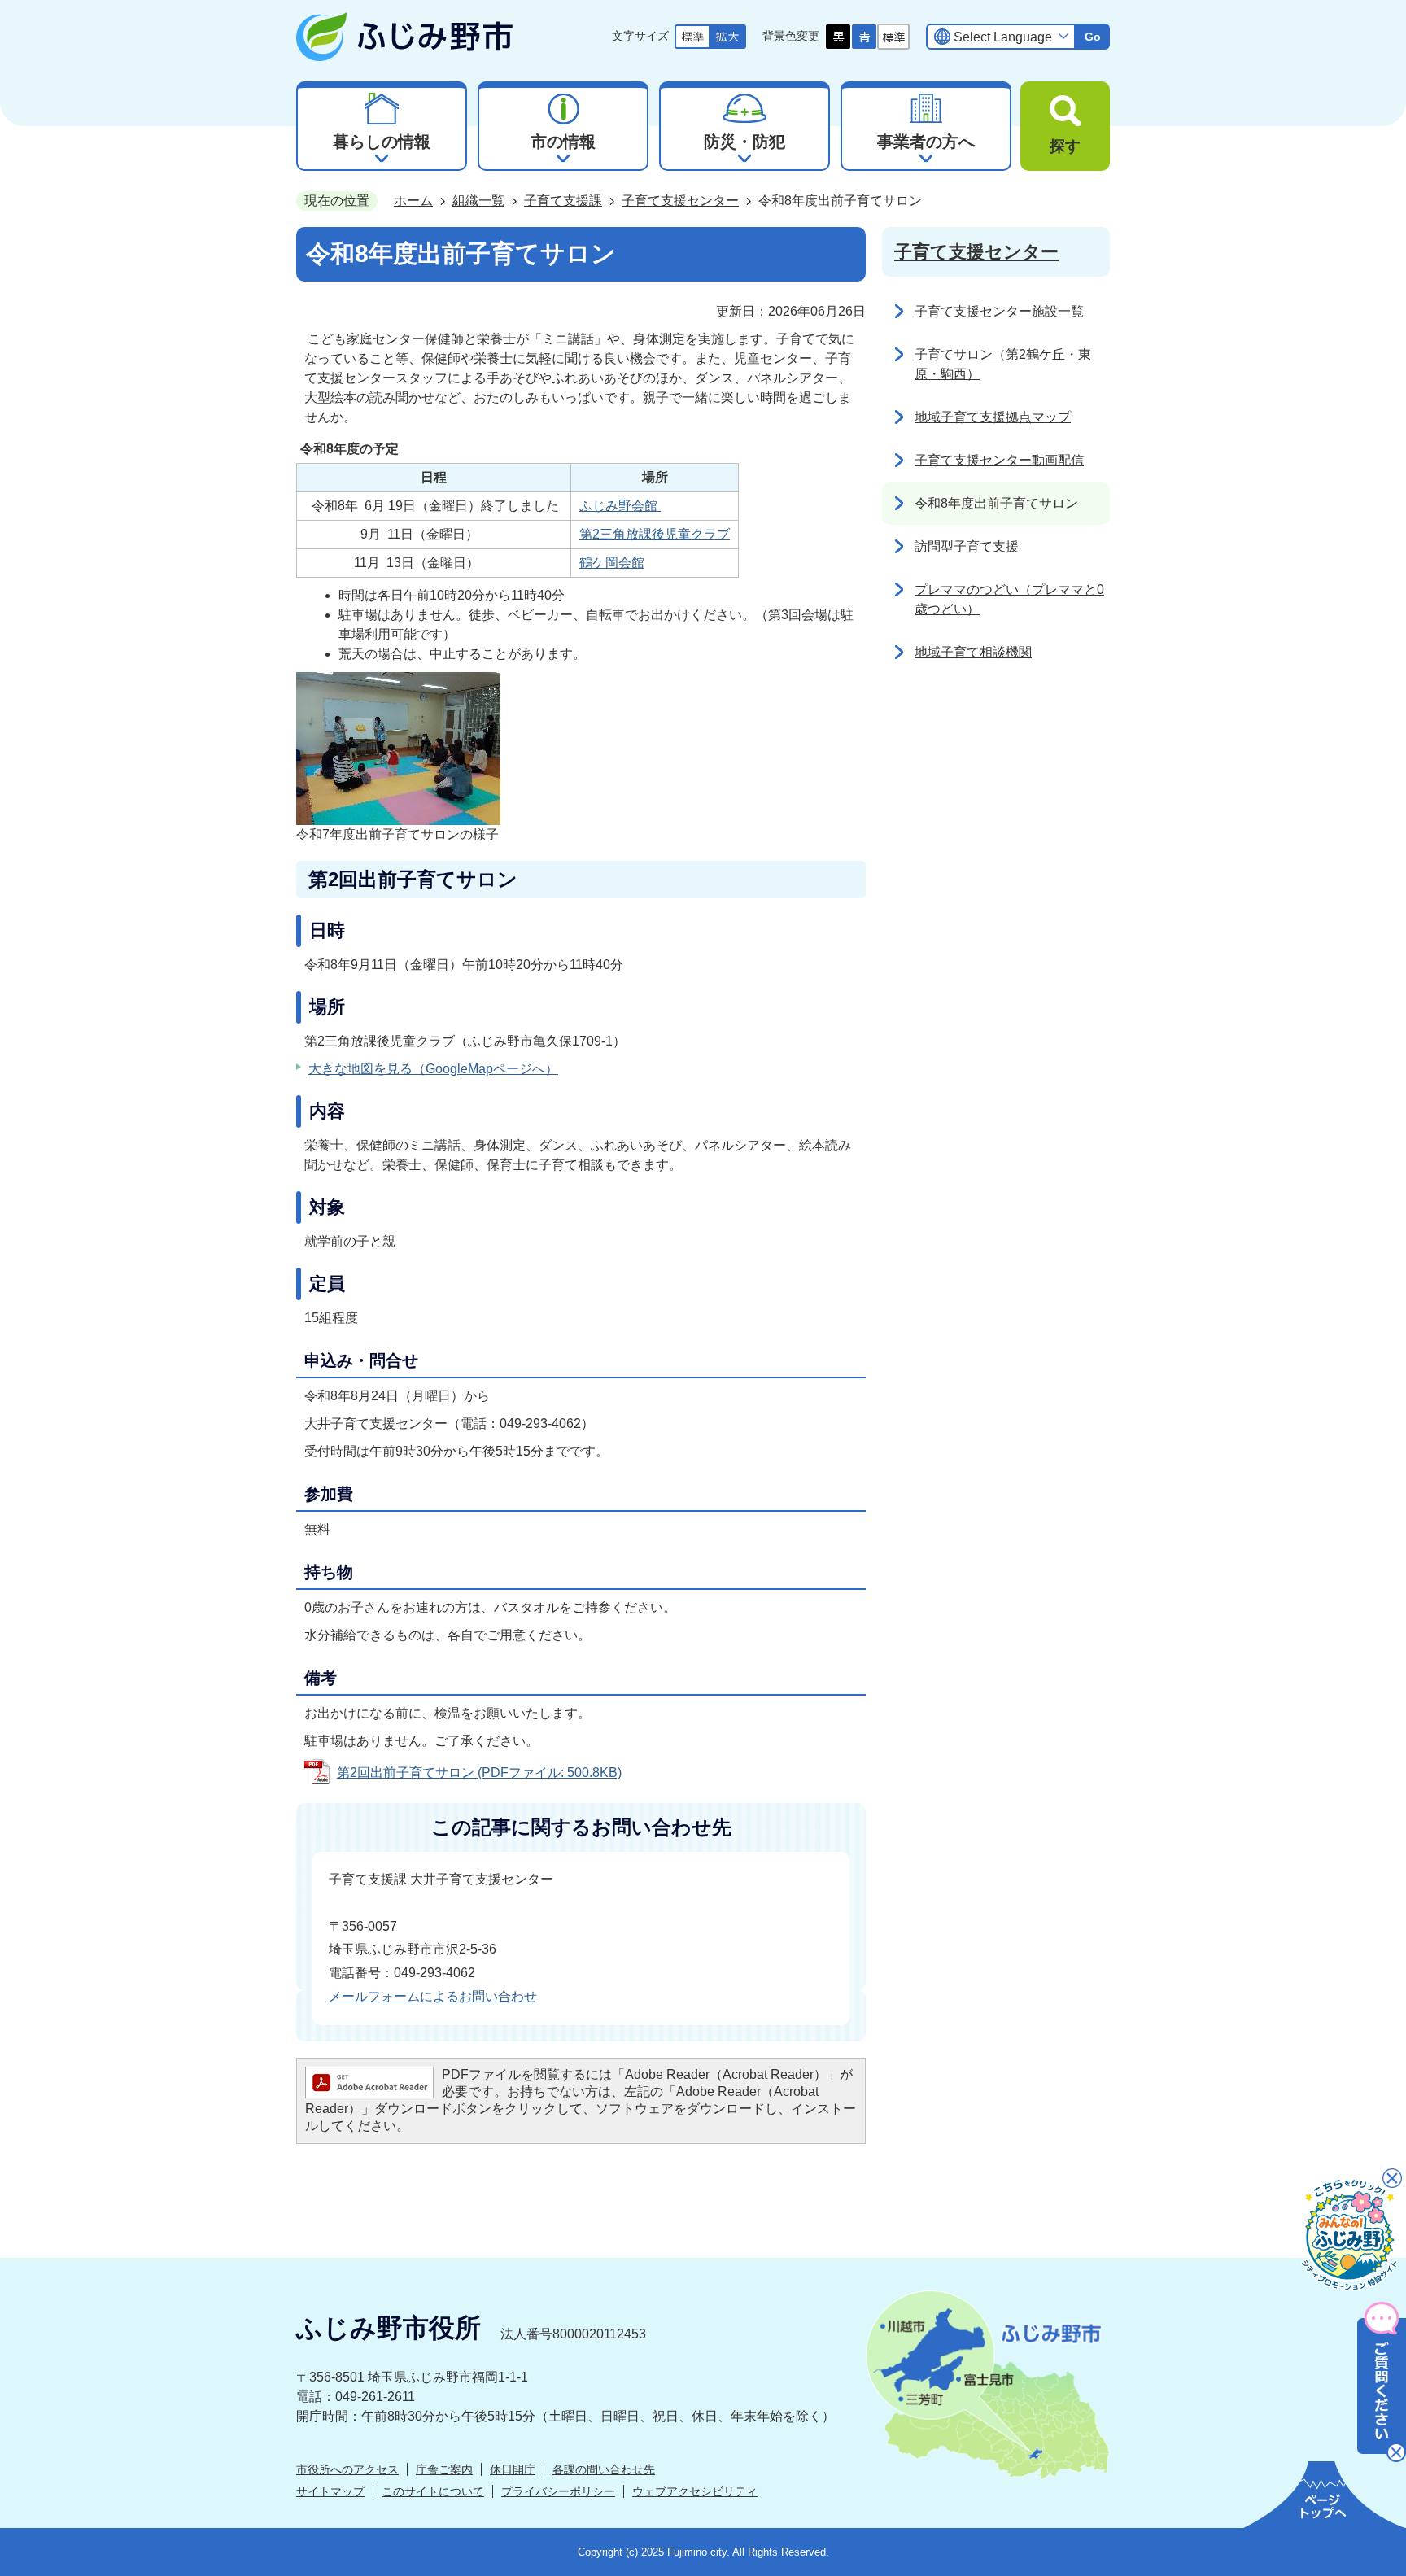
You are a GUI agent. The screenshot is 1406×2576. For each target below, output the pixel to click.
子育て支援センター (680, 201)
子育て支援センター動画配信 (999, 460)
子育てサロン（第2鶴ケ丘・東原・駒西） (1003, 364)
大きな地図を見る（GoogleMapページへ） (433, 1069)
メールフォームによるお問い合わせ (433, 1996)
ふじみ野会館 (620, 506)
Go (1093, 37)
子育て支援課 (563, 201)
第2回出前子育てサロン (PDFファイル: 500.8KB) (479, 1773)
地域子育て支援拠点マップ (993, 417)
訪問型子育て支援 (967, 546)
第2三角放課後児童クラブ (655, 534)
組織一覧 (478, 201)
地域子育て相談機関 (973, 652)
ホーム (413, 201)
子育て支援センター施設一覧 (999, 311)
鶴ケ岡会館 (612, 563)
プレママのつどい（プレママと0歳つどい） (1009, 599)
